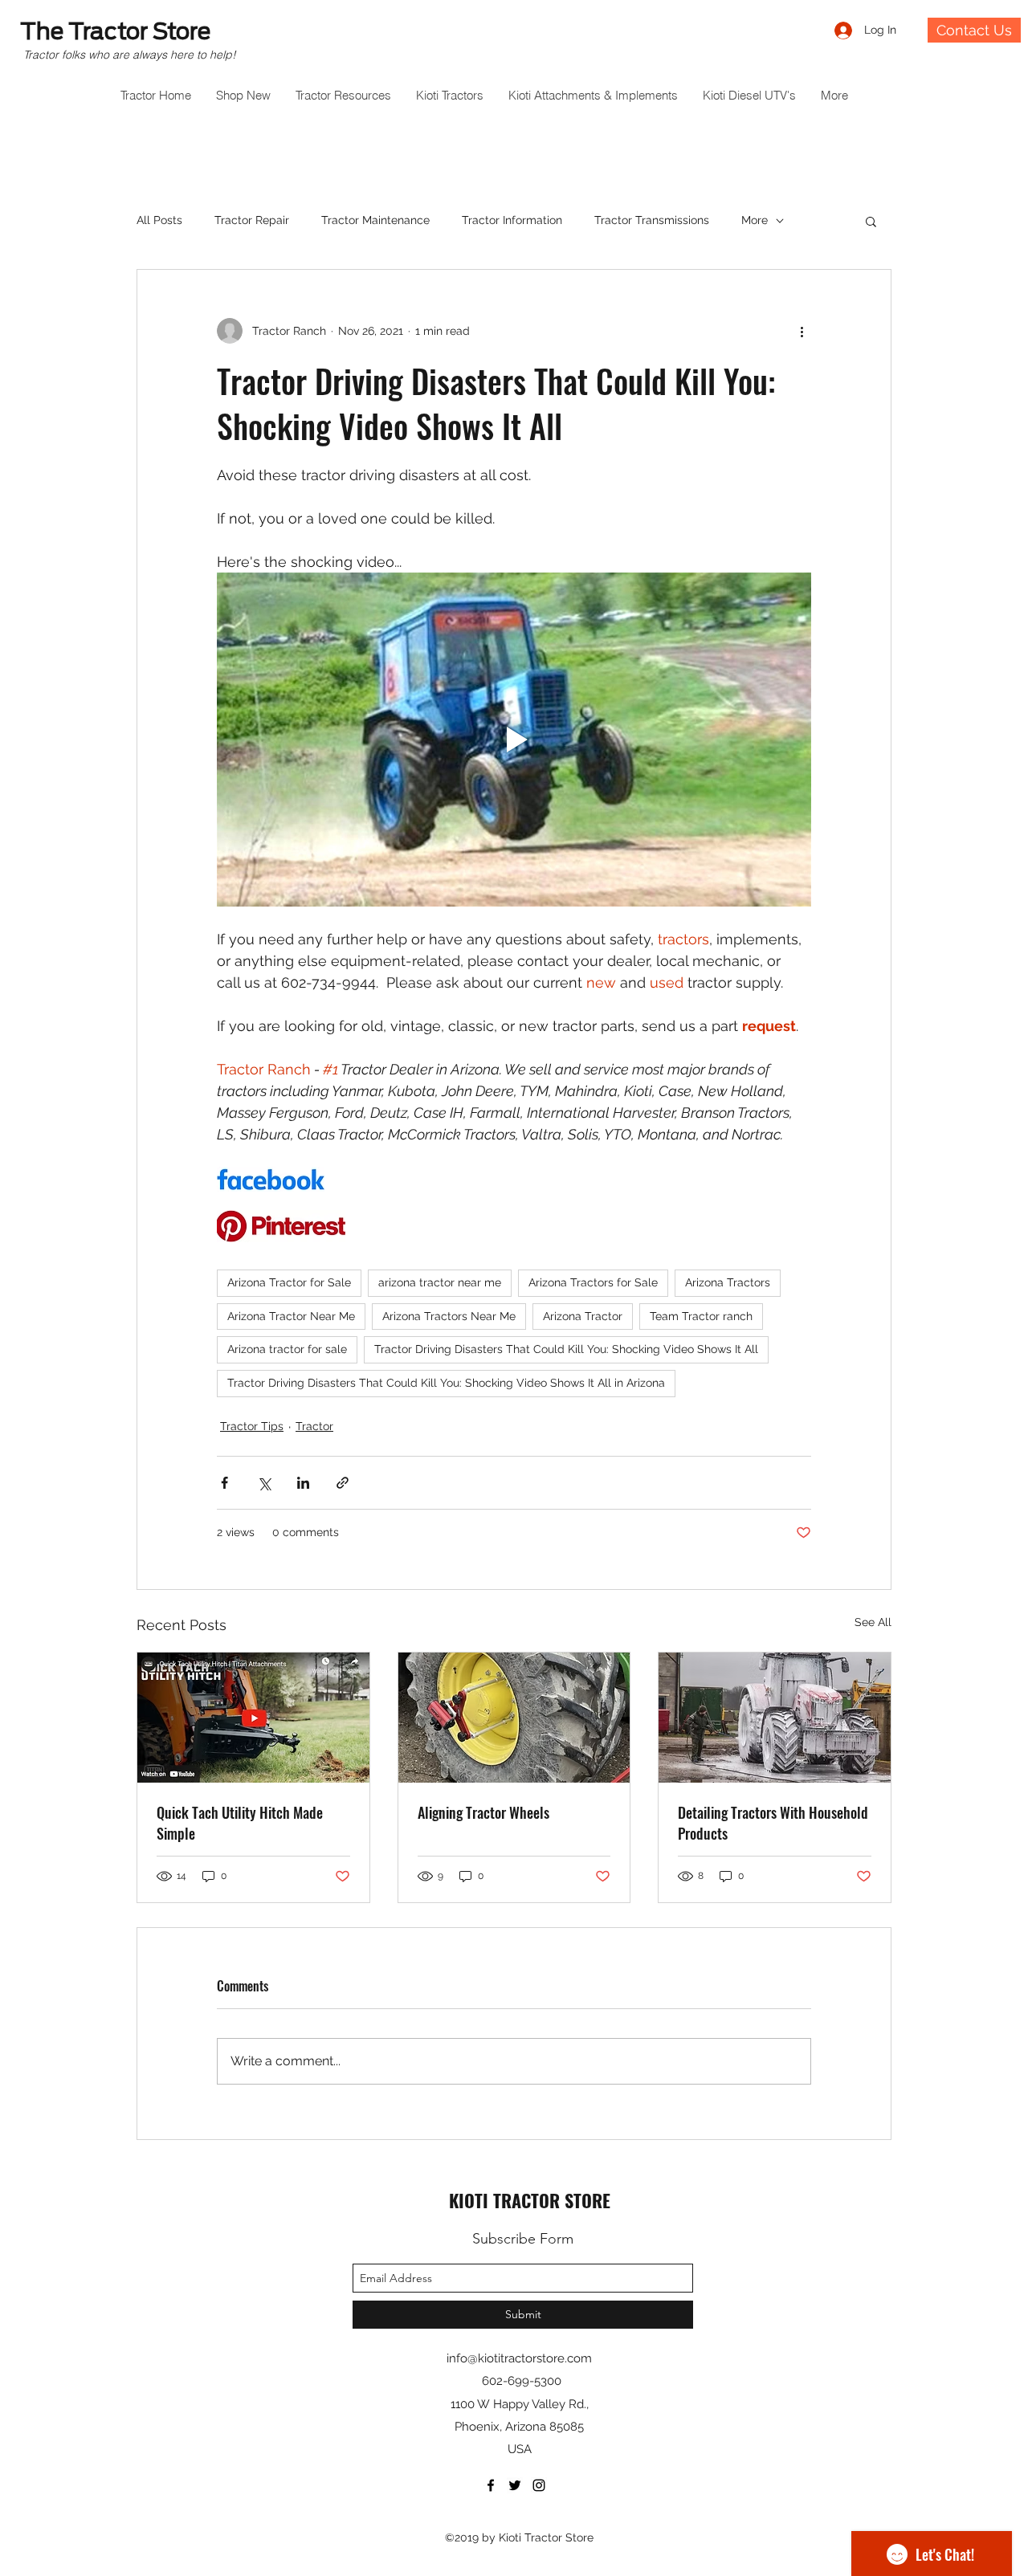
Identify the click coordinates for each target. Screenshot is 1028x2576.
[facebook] (491, 2485)
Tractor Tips (252, 1426)
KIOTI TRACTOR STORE (530, 2200)
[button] (871, 221)
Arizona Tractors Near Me (449, 1316)
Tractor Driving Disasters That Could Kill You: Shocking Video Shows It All (566, 1349)
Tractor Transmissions (652, 220)
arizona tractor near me (440, 1282)
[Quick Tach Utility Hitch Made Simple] (253, 1718)
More (755, 220)
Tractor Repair (252, 220)
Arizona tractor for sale (287, 1349)
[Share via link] (343, 1483)
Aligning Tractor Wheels (483, 1812)
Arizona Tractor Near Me (291, 1316)
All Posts (159, 220)
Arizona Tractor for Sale (289, 1282)
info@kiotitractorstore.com (519, 2358)
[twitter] (515, 2485)
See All (873, 1622)
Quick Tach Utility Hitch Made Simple (240, 1823)
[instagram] (539, 2485)
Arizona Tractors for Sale (593, 1282)
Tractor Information (512, 220)
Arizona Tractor (583, 1316)
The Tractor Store (115, 31)
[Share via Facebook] (224, 1483)
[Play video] (514, 740)
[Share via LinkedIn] (303, 1483)
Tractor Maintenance (375, 220)
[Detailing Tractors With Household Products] (775, 1718)
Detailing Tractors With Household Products (773, 1823)
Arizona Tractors (728, 1282)
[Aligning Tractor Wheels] (514, 1718)
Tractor (314, 1426)
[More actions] (802, 331)
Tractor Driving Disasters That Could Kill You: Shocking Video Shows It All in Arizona (446, 1383)
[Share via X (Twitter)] (264, 1483)
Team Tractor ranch (701, 1316)
